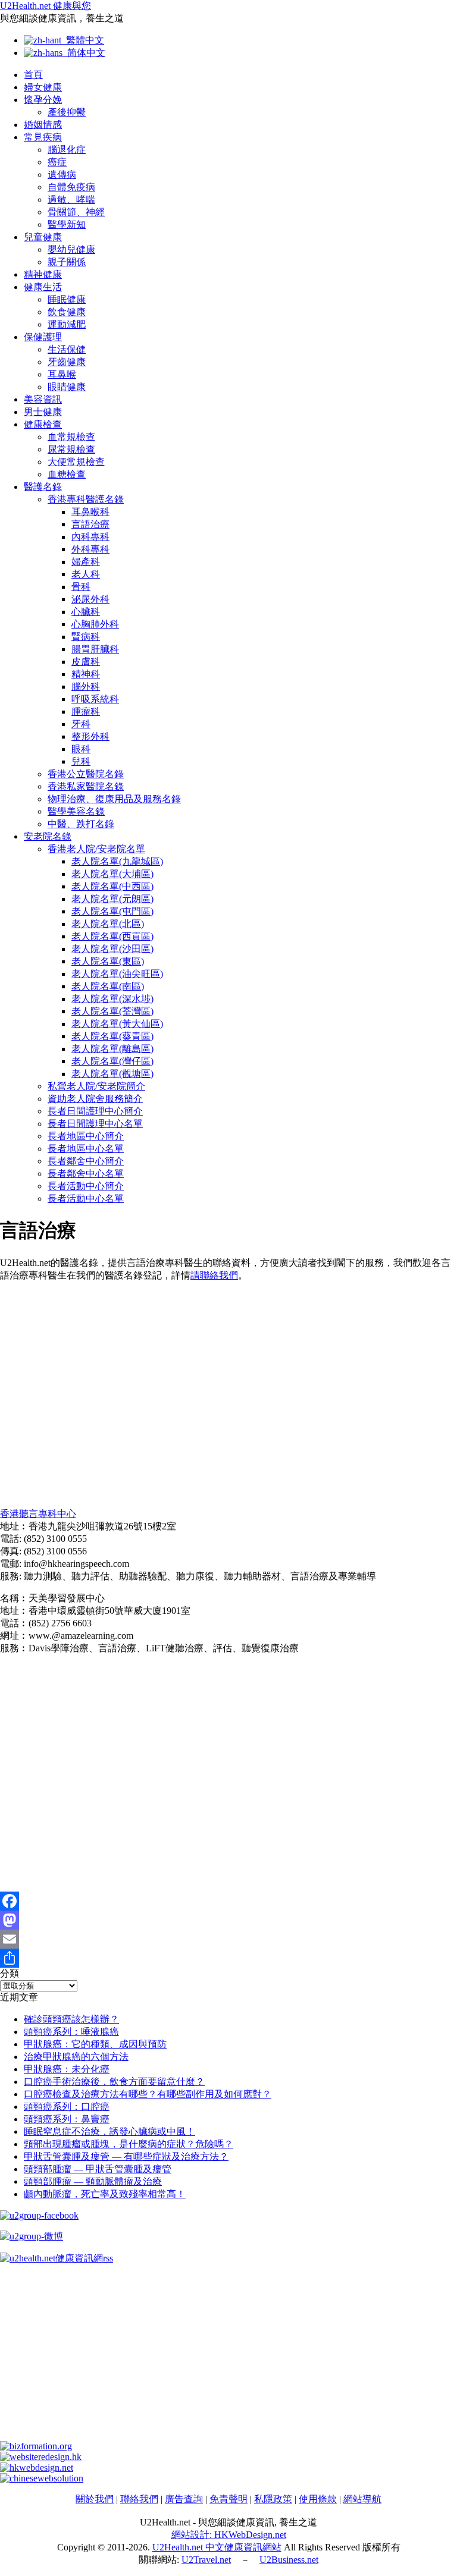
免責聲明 (228, 2499)
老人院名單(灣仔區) (112, 1061)
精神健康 (43, 274)
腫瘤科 (86, 711)
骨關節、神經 (76, 212)
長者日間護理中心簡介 (95, 1111)
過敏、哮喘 (71, 200)
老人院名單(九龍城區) (117, 861)
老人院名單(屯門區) (112, 911)
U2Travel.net (206, 2560)
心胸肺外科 (95, 624)
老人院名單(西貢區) (112, 936)
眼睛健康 (67, 387)
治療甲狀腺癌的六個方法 (76, 2057)
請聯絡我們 (214, 1275)
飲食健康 (67, 312)
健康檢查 (43, 424)
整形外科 (90, 736)
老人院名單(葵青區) (112, 1036)
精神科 (86, 674)
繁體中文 (83, 40)
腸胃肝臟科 (95, 649)
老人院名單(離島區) (112, 1049)
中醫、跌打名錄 (81, 824)
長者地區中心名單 (86, 1149)
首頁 (33, 75)
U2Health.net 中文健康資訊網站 (217, 2547)
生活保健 (67, 349)
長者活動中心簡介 (86, 1186)
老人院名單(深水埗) (112, 999)
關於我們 (95, 2499)
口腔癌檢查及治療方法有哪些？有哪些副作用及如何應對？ (148, 2094)
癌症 (57, 162)
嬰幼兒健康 (71, 249)
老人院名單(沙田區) (112, 949)
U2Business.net (289, 2560)
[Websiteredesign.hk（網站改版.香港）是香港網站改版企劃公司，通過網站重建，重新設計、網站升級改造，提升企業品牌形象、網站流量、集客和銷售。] (41, 2457)
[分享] (228, 1958)
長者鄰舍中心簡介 (86, 1161)
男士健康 (43, 412)
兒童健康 (43, 237)
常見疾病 (43, 137)
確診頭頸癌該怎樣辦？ (71, 2019)
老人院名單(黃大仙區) (117, 1024)
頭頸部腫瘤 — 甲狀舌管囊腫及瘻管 (98, 2169)
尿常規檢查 (71, 449)
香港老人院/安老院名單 (96, 849)
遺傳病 (62, 175)
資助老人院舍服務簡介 (95, 1099)
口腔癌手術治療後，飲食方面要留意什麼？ (114, 2082)
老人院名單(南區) (108, 986)
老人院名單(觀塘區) (112, 1074)
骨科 (81, 587)
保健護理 (43, 337)
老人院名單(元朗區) (112, 899)
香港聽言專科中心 (38, 1514)
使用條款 (318, 2499)
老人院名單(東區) (108, 961)
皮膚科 (86, 662)
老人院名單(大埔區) (112, 874)
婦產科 (86, 562)
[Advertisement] (228, 1395)
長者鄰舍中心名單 (86, 1174)
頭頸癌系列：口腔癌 (67, 2107)
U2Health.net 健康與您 (46, 6)
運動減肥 (67, 324)
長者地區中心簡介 (86, 1136)
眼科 (81, 749)
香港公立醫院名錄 (86, 774)
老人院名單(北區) (108, 924)
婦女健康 (43, 87)
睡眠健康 (67, 299)
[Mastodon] (228, 1920)
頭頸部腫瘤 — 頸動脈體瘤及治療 (93, 2181)
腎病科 (86, 637)
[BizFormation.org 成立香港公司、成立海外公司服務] (36, 2446)
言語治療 (90, 524)
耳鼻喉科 (90, 512)
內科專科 (90, 537)
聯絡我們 (139, 2499)
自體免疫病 (71, 187)
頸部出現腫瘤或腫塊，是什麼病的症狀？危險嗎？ (129, 2144)
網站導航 (362, 2499)
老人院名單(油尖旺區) (117, 974)
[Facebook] (228, 1901)
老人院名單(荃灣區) (112, 1011)
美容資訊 (43, 399)
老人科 (86, 574)
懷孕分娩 (43, 100)
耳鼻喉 (62, 374)
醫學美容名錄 (76, 811)
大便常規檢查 (76, 462)
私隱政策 (273, 2499)
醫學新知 (67, 224)
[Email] (228, 1939)
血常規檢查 (71, 437)
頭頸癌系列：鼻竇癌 (67, 2119)
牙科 (81, 724)
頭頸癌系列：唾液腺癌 (71, 2032)
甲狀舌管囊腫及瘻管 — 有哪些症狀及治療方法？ (126, 2156)
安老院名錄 (48, 836)
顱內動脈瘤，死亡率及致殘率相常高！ (105, 2194)
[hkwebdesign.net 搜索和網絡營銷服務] (37, 2467)
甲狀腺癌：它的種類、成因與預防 (95, 2044)
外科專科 (90, 549)
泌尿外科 (90, 599)
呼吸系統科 (95, 699)
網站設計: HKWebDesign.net (229, 2535)
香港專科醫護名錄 (86, 499)
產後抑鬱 (67, 112)
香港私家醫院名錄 (86, 786)
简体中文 (84, 53)
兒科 (81, 761)
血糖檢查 (67, 474)
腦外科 (86, 687)
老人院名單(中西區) (112, 886)
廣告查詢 (184, 2499)
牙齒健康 (67, 362)
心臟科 (86, 612)
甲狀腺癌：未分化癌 (67, 2069)
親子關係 (67, 262)
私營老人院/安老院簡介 (96, 1086)
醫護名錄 (43, 487)
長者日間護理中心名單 (95, 1124)
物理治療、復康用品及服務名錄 (114, 799)
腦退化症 (67, 150)
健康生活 (43, 287)
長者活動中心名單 (86, 1199)
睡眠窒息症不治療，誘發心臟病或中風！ (109, 2132)
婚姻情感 (43, 125)
